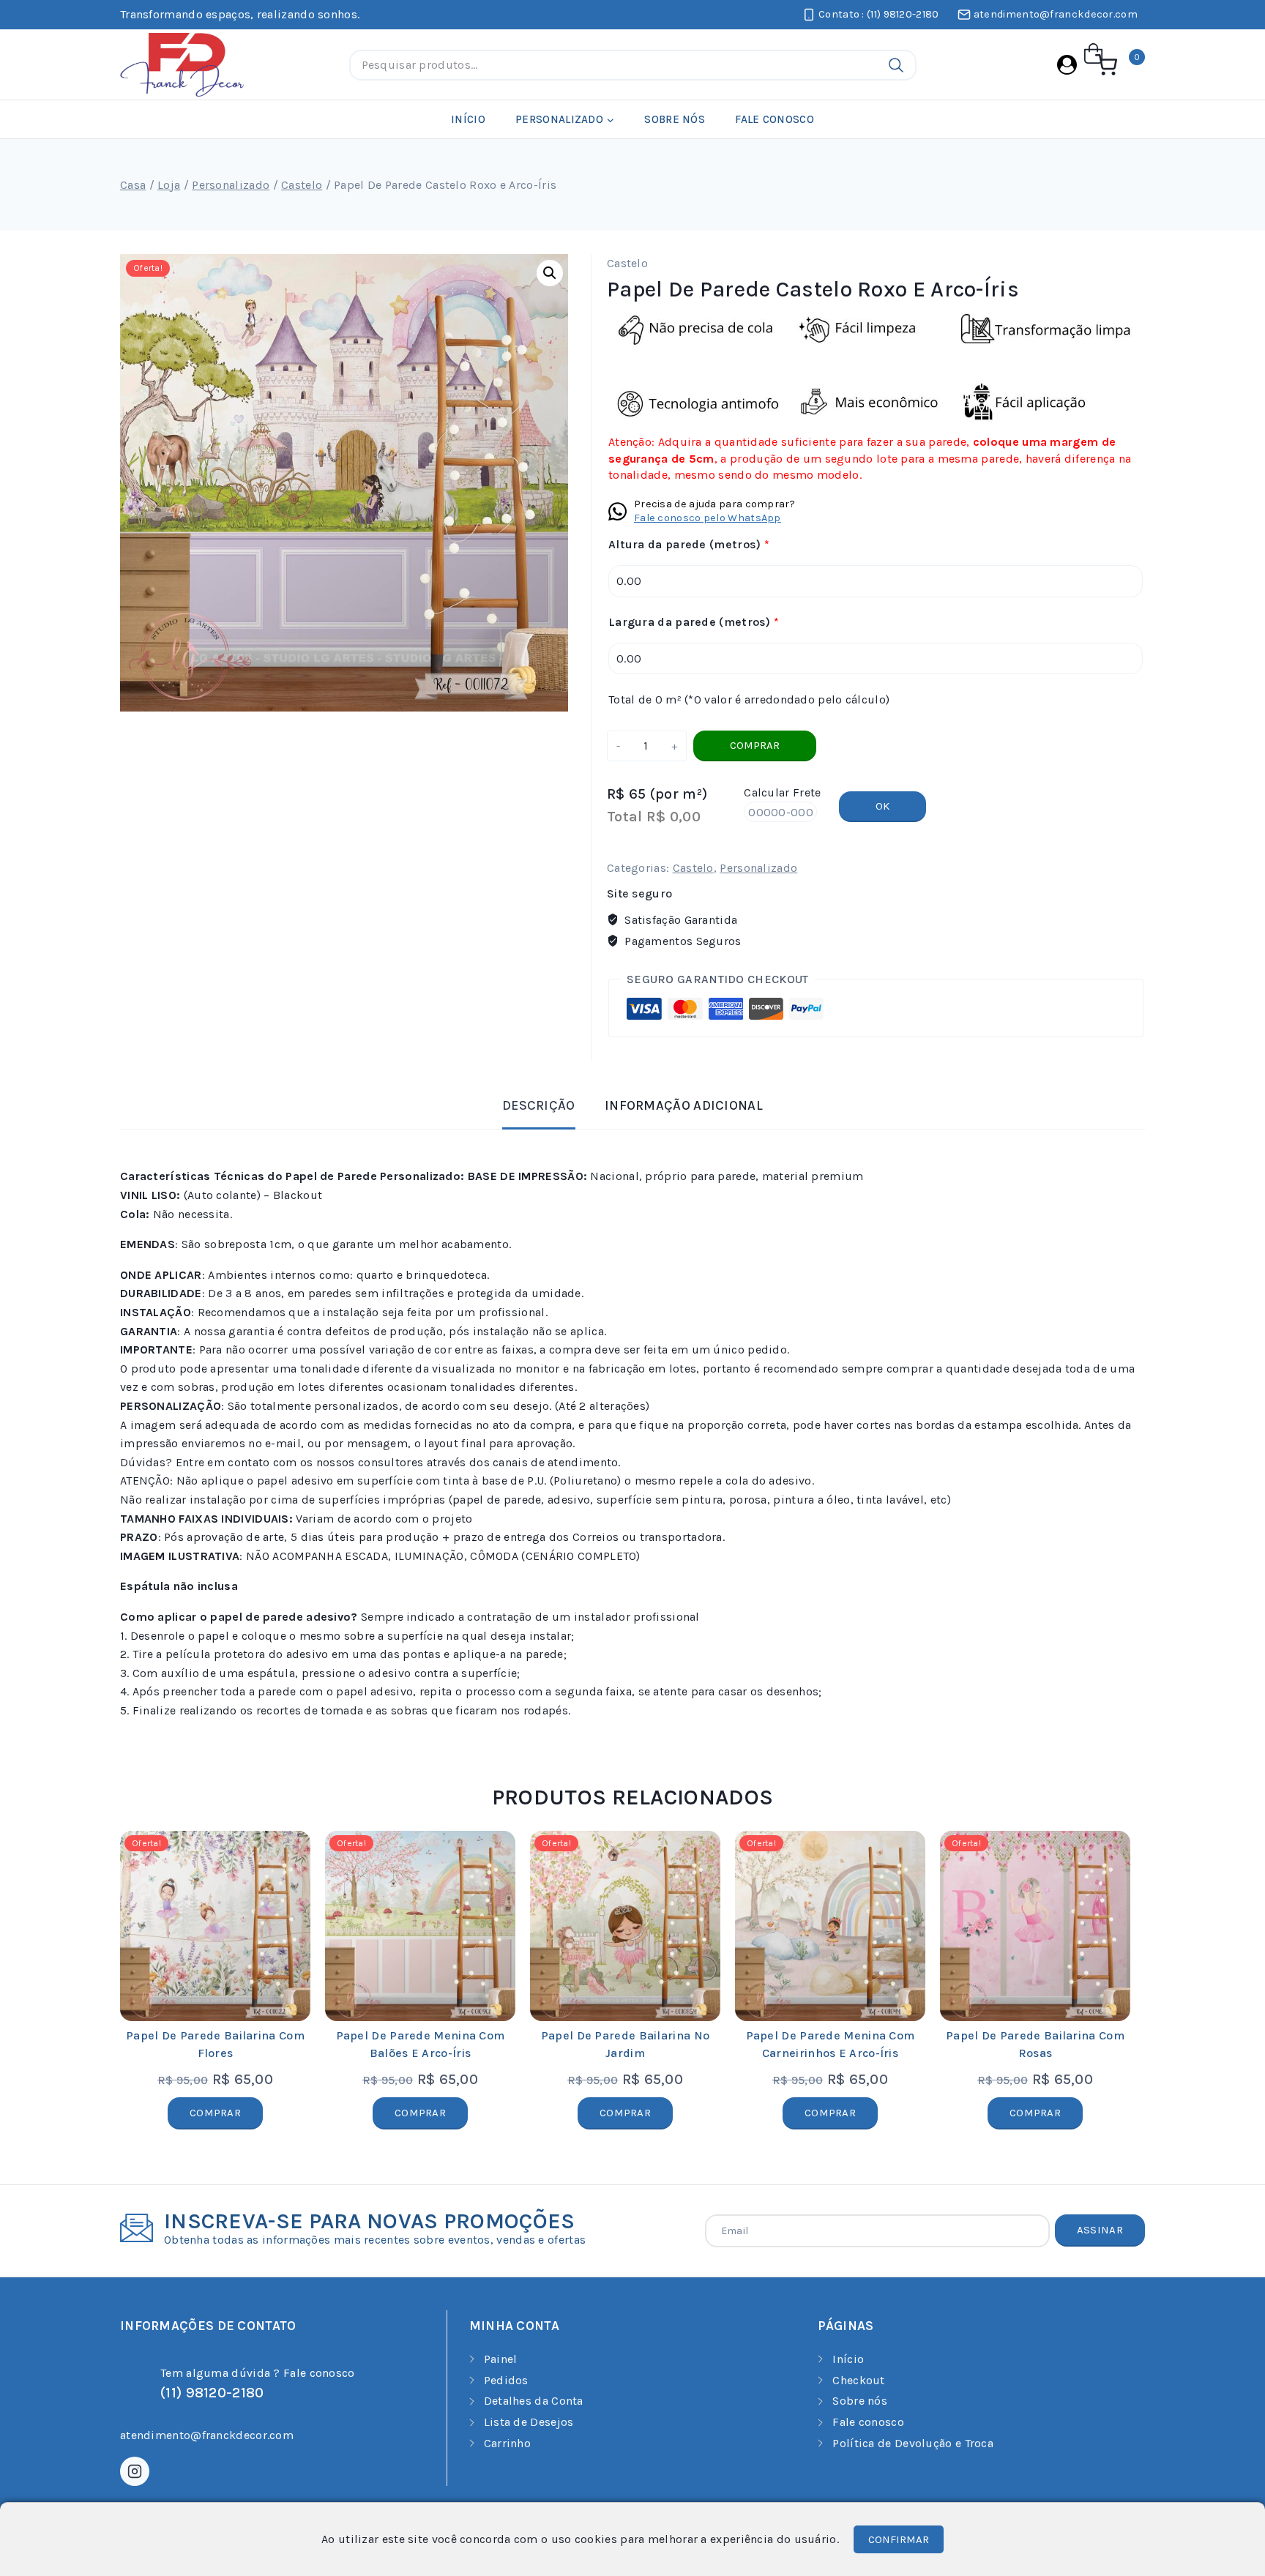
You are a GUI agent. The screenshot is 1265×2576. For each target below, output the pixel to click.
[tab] (539, 1107)
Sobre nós (675, 119)
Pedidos (506, 2380)
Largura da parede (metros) (694, 622)
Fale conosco (868, 2422)
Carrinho (507, 2443)
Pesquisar (896, 65)
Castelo (627, 263)
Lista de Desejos (529, 2422)
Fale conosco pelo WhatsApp (708, 518)
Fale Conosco (775, 119)
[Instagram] (135, 2471)
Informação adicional (684, 1105)
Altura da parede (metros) (689, 544)
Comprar (755, 745)
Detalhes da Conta (534, 2401)
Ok (882, 806)
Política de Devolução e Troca (913, 2443)
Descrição (539, 1105)
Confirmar (899, 2539)
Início (468, 119)
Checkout (858, 2380)
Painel (501, 2359)
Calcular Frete (782, 792)
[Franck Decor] (182, 65)
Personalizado (758, 868)
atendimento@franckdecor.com (207, 2435)
